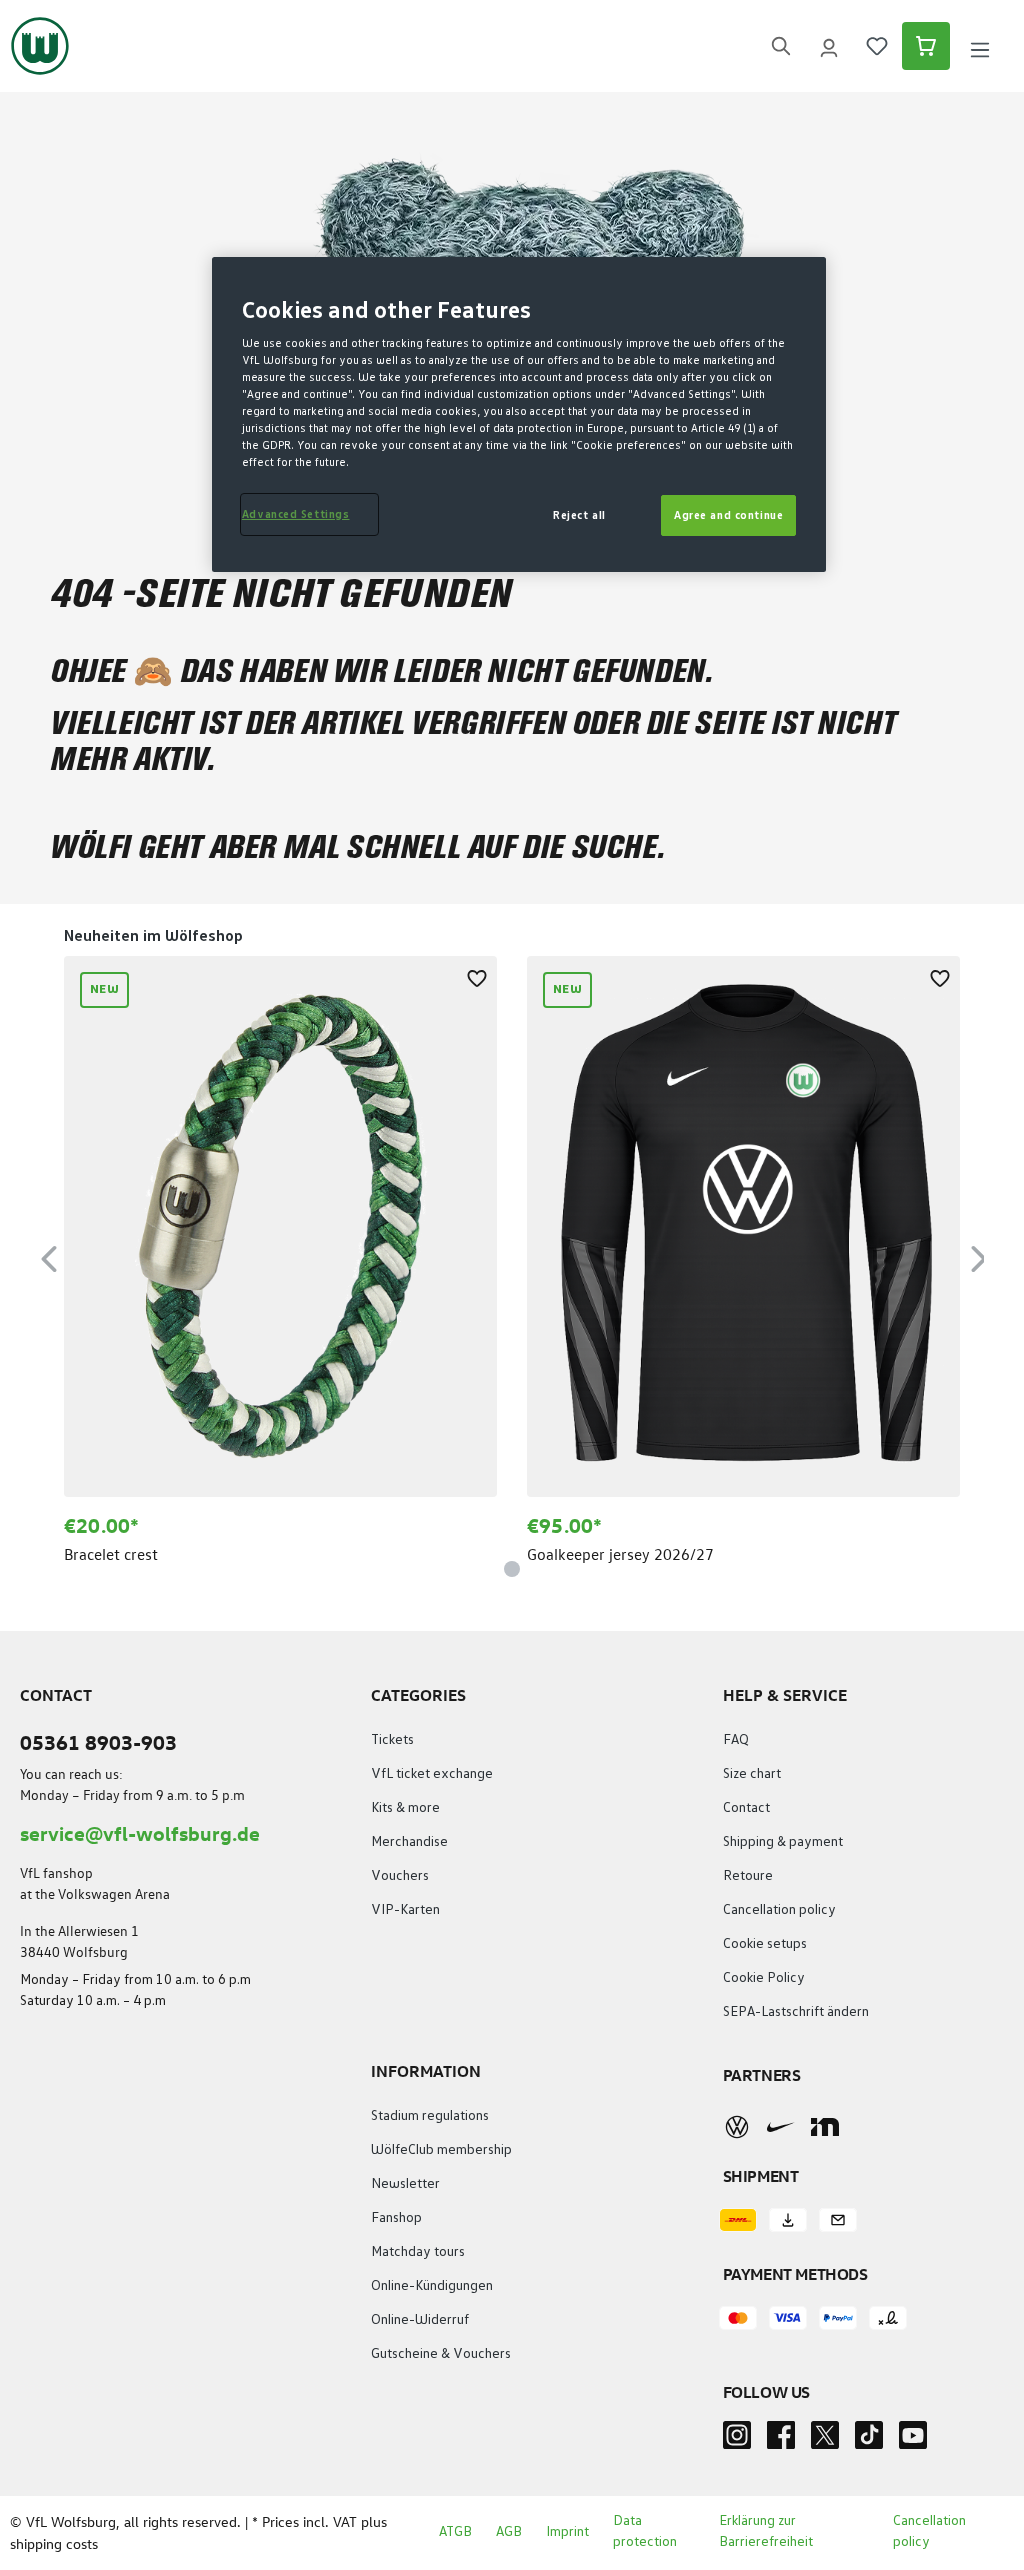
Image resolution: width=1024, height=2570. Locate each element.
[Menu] (980, 46)
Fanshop (396, 2218)
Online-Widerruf (420, 2320)
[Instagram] (737, 2441)
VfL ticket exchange (432, 1774)
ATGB (455, 2532)
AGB (509, 2532)
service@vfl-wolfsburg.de (140, 1832)
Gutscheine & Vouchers (441, 2354)
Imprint (567, 2532)
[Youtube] (913, 2441)
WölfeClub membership (441, 2150)
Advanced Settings (296, 514)
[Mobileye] (825, 2127)
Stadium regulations (430, 2116)
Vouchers (400, 1876)
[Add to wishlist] (477, 976)
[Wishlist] (877, 46)
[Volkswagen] (737, 2127)
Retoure (748, 1876)
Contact (746, 1808)
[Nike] (781, 2127)
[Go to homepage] (40, 46)
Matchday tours (418, 2252)
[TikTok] (869, 2441)
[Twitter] (825, 2441)
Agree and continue (728, 515)
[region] (512, 1255)
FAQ (736, 1740)
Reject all (579, 515)
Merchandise (409, 1842)
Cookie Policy (764, 1978)
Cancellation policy (779, 1910)
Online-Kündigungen (432, 2286)
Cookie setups (765, 1944)
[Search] (781, 46)
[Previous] (49, 1255)
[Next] (979, 1255)
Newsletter (405, 2184)
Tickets (392, 1740)
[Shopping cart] (926, 46)
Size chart (752, 1774)
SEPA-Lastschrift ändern (796, 2012)
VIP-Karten (405, 1910)
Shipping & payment (783, 1842)
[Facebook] (781, 2441)
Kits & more (405, 1808)
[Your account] (829, 46)
